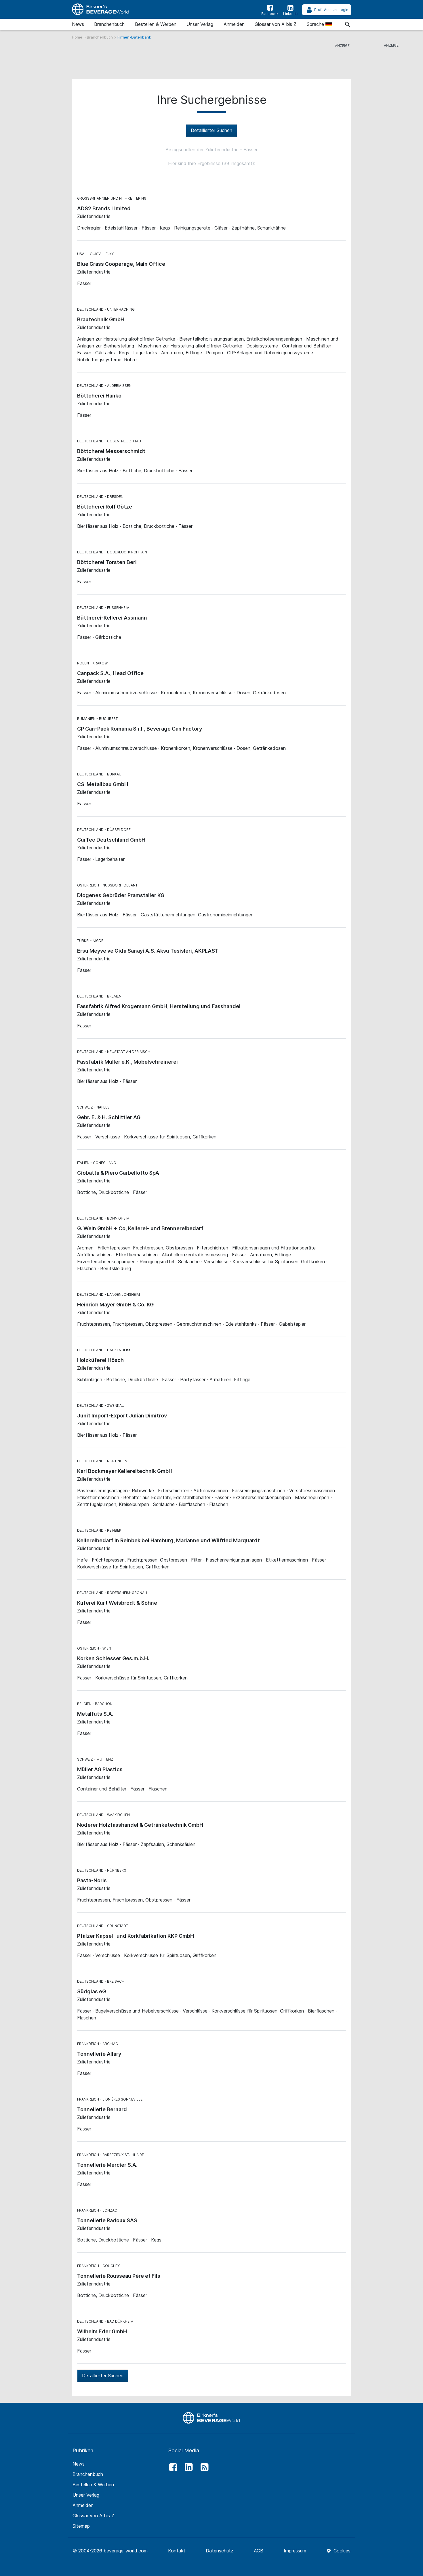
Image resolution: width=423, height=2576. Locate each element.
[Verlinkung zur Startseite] (101, 9)
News (78, 24)
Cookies (341, 2551)
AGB (259, 2551)
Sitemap (81, 2526)
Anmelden (234, 24)
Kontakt (177, 2551)
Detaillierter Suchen (211, 130)
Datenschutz (220, 2551)
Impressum (295, 2551)
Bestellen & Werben (156, 24)
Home (78, 37)
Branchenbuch (109, 24)
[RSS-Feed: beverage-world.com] (203, 2467)
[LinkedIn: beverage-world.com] (187, 2467)
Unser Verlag (200, 24)
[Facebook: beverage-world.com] (172, 2467)
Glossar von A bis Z (276, 24)
